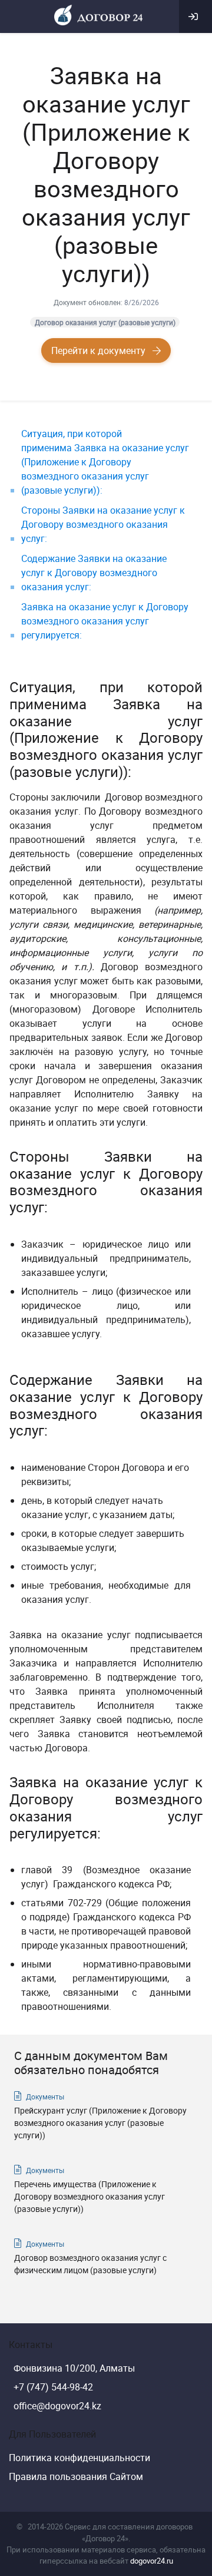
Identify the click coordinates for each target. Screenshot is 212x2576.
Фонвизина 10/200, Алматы (74, 2368)
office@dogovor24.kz (57, 2406)
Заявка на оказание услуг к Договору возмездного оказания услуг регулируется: (105, 621)
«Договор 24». (106, 2538)
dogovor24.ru (152, 2561)
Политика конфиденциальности (79, 2458)
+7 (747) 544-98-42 (53, 2387)
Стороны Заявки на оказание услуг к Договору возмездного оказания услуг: (103, 524)
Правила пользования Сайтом (76, 2476)
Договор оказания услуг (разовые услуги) (105, 322)
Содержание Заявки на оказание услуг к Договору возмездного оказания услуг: (94, 573)
